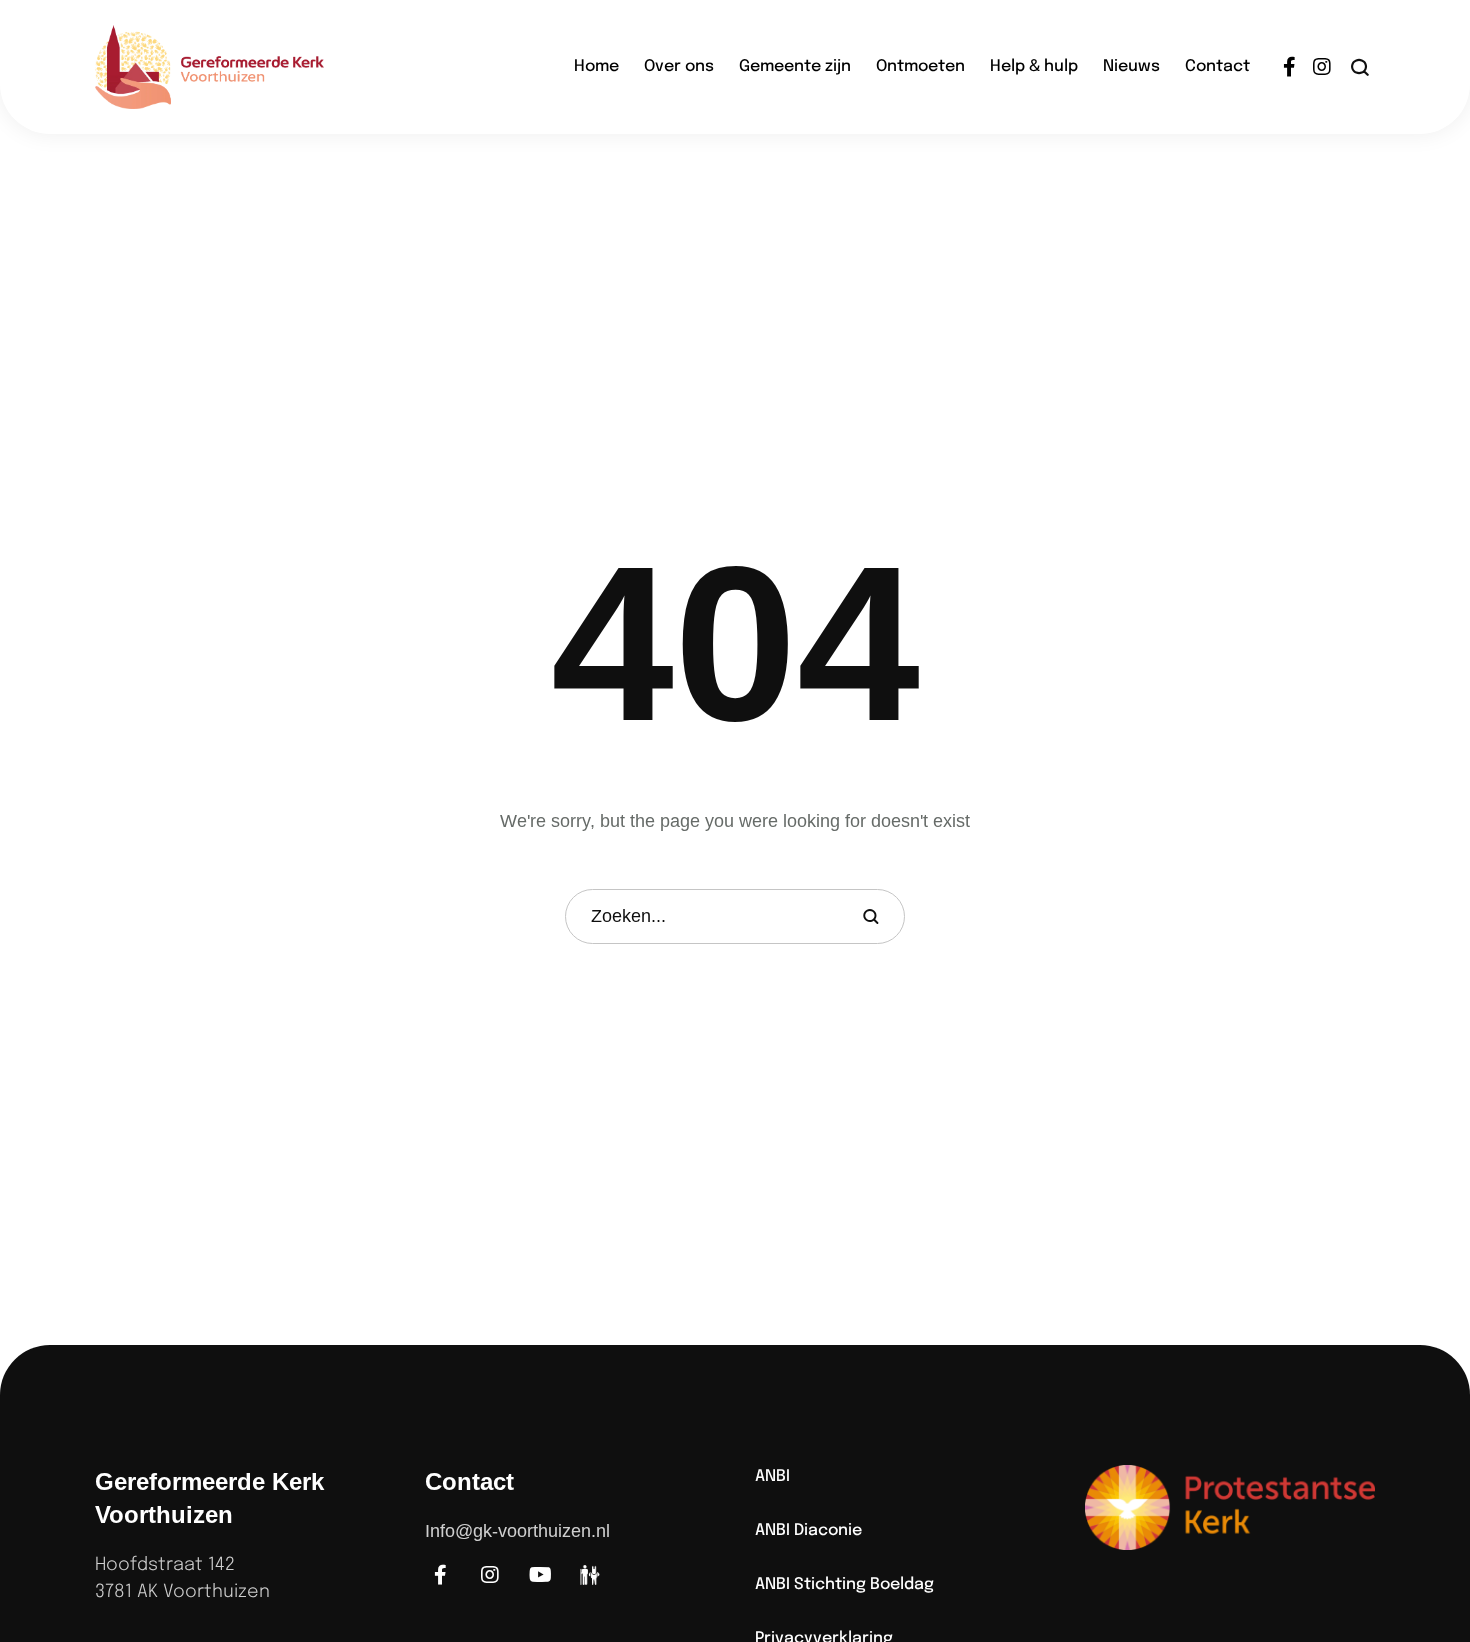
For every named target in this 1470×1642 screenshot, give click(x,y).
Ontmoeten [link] (920, 66)
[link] (240, 67)
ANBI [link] (772, 1476)
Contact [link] (1217, 66)
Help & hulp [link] (1034, 66)
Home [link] (596, 66)
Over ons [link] (679, 66)
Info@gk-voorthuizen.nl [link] (517, 1531)
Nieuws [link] (1131, 66)
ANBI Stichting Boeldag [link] (844, 1584)
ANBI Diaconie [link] (808, 1530)
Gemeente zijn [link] (795, 66)
